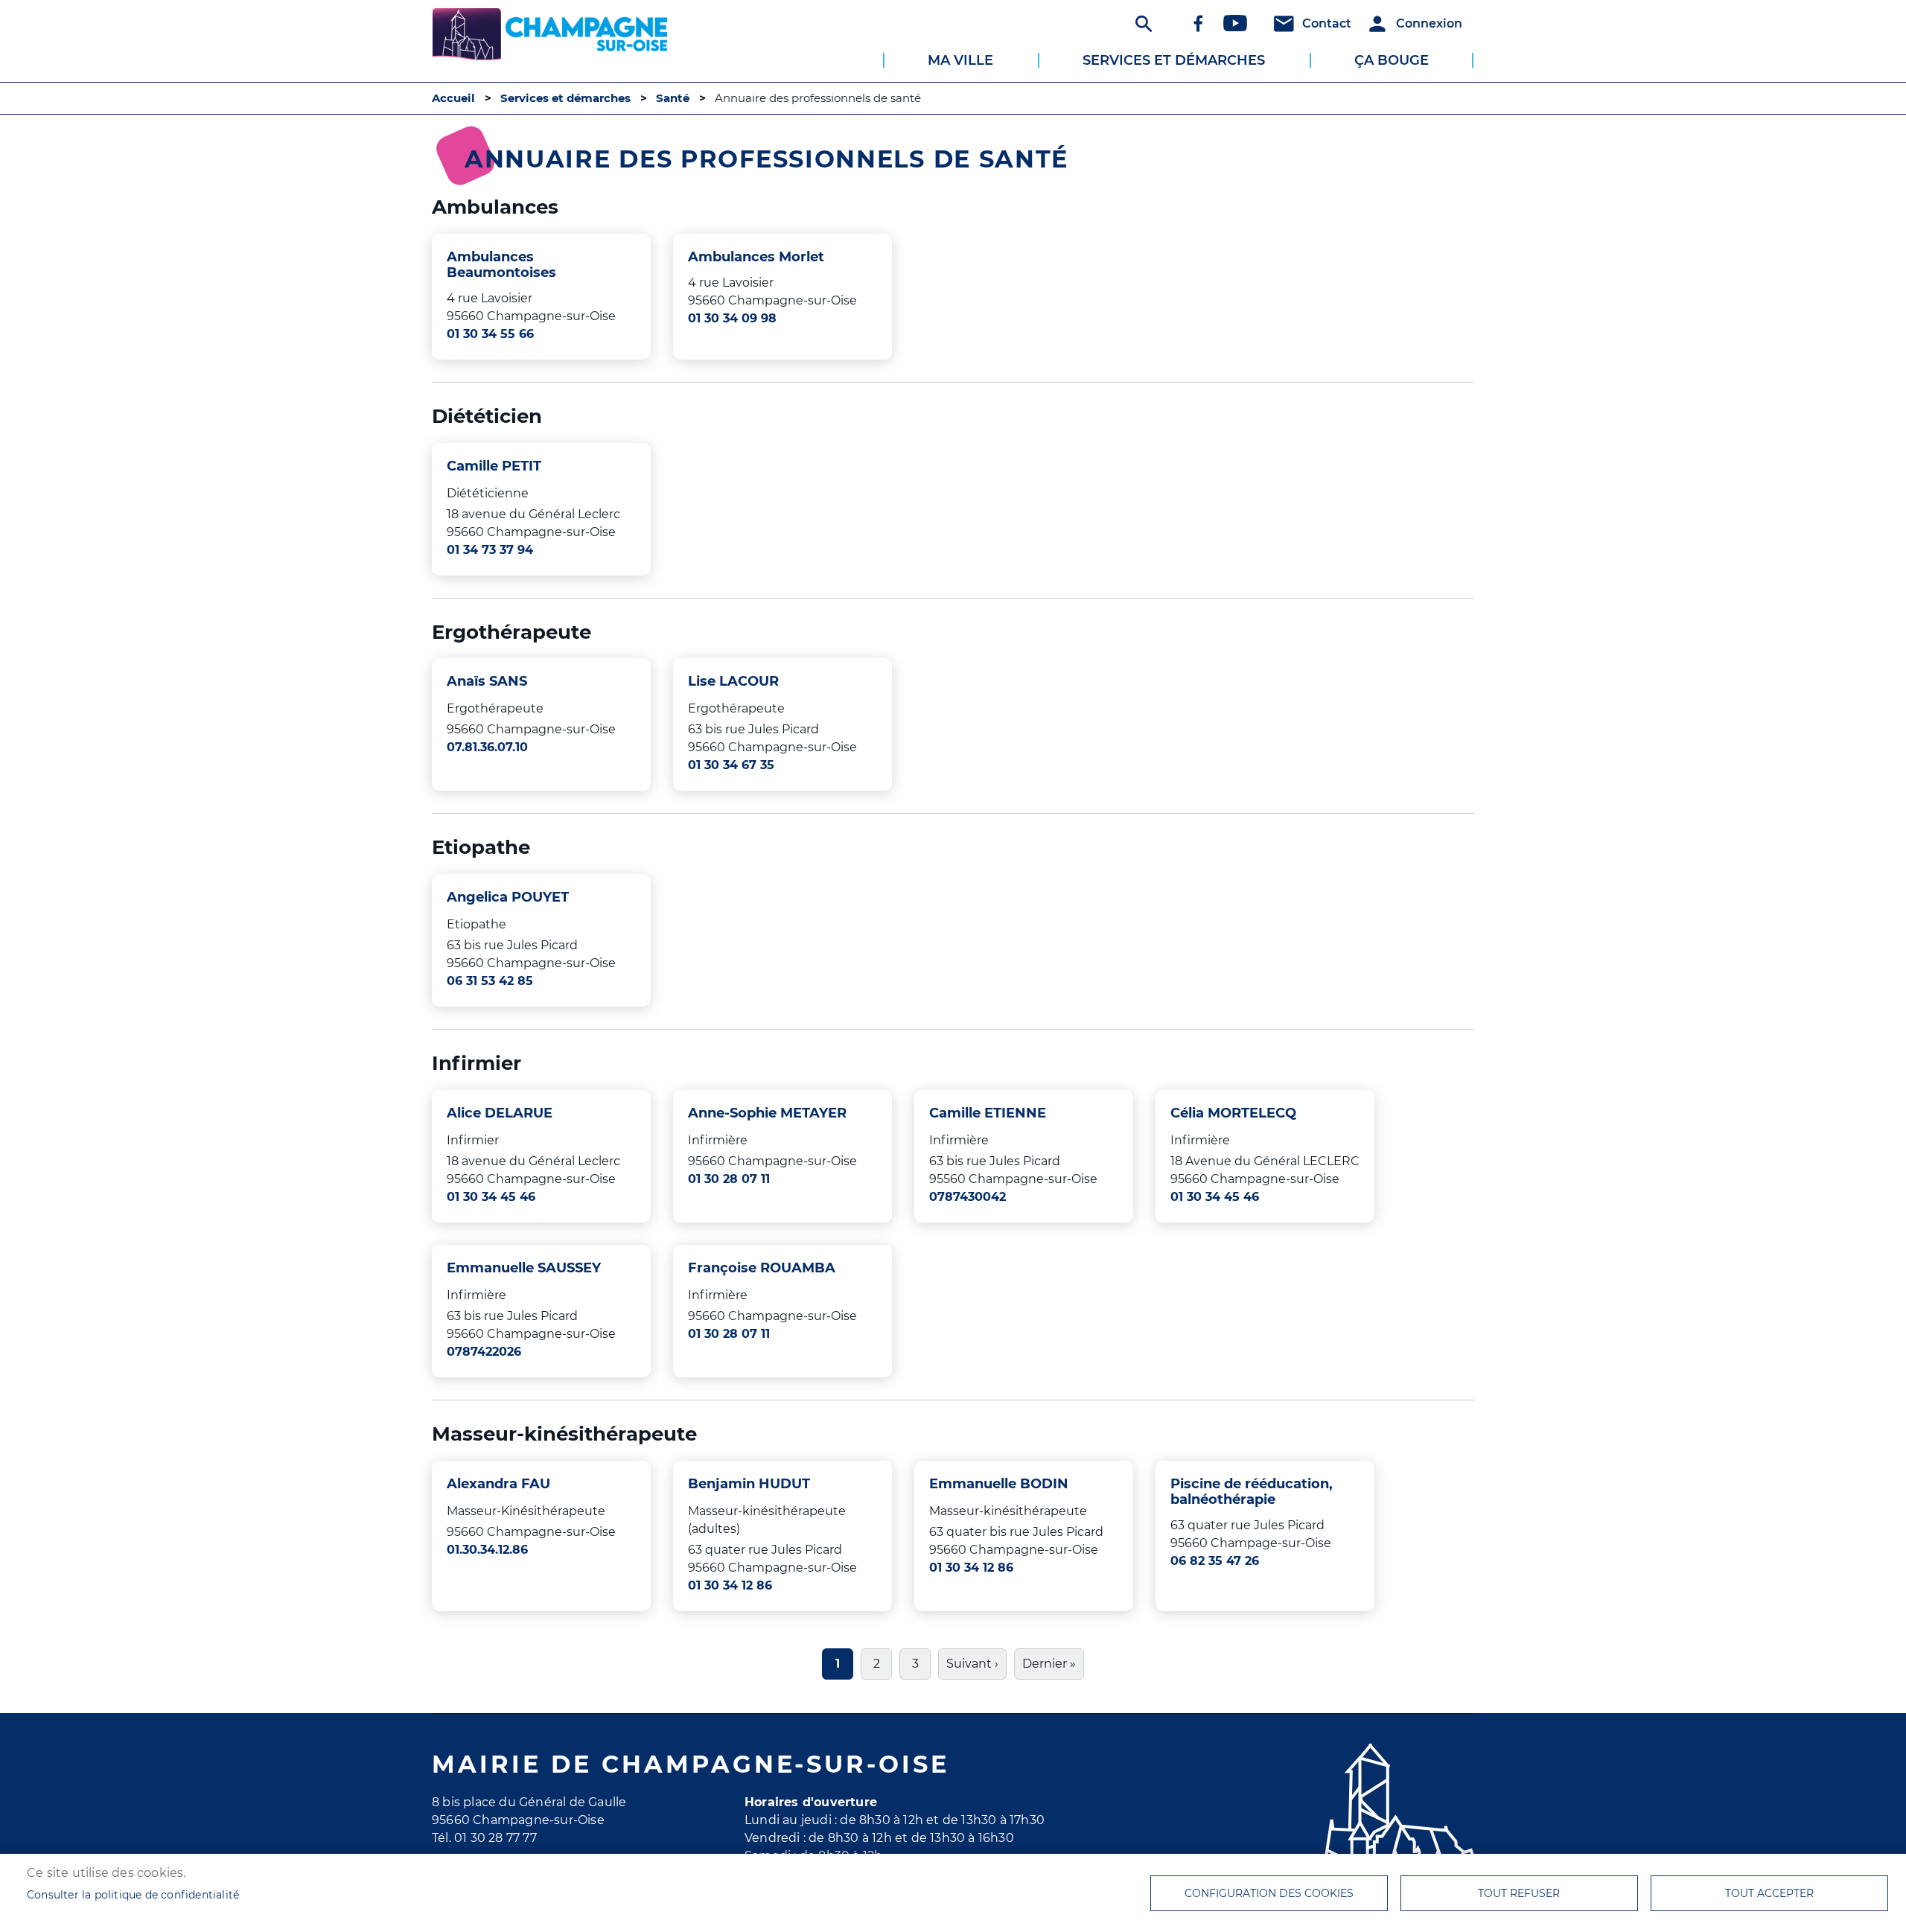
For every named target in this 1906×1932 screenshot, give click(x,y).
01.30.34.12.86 (487, 1550)
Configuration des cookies (1269, 1893)
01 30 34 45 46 (491, 1197)
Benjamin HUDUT (749, 1483)
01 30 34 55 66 (490, 334)
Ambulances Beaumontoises (501, 264)
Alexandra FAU (498, 1483)
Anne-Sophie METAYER (767, 1113)
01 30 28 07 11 (729, 1179)
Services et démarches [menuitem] (1174, 60)
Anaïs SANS (487, 681)
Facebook (1198, 23)
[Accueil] (550, 27)
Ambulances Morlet (756, 256)
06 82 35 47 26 (1215, 1561)
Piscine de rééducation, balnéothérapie (1252, 1491)
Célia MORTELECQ (1233, 1113)
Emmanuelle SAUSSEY (524, 1268)
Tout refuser (1519, 1893)
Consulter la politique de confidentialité (133, 1895)
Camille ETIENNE (988, 1113)
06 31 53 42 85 (490, 981)
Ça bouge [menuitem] (1392, 60)
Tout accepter (1769, 1893)
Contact (1327, 23)
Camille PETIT (494, 466)
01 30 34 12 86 (730, 1585)
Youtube (1235, 23)
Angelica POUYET (508, 897)
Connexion (1429, 23)
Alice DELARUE (500, 1113)
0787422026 (484, 1352)
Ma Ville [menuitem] (960, 60)
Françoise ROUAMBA (762, 1268)
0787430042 (968, 1197)
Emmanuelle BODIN (999, 1483)
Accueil (453, 98)
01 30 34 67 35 (731, 765)
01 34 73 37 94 (490, 550)
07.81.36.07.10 (487, 747)
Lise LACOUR (733, 681)
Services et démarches (565, 98)
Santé (673, 98)
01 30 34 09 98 (732, 318)
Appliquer (1142, 23)
